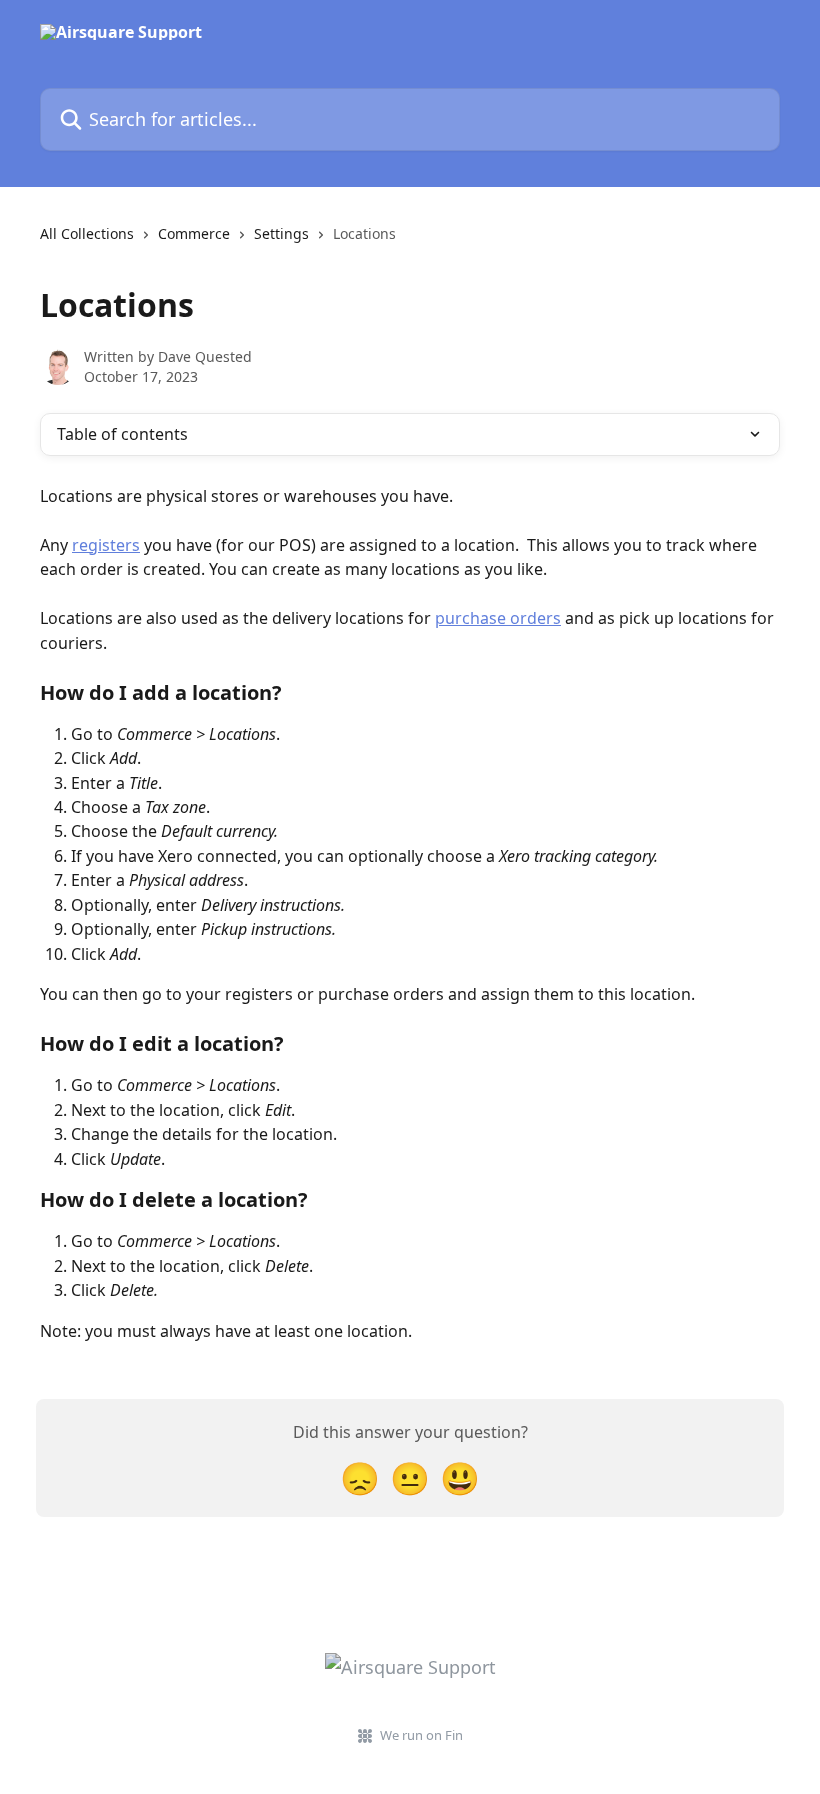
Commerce (194, 233)
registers (106, 545)
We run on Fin (421, 1735)
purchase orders (498, 618)
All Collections (87, 233)
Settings (281, 233)
